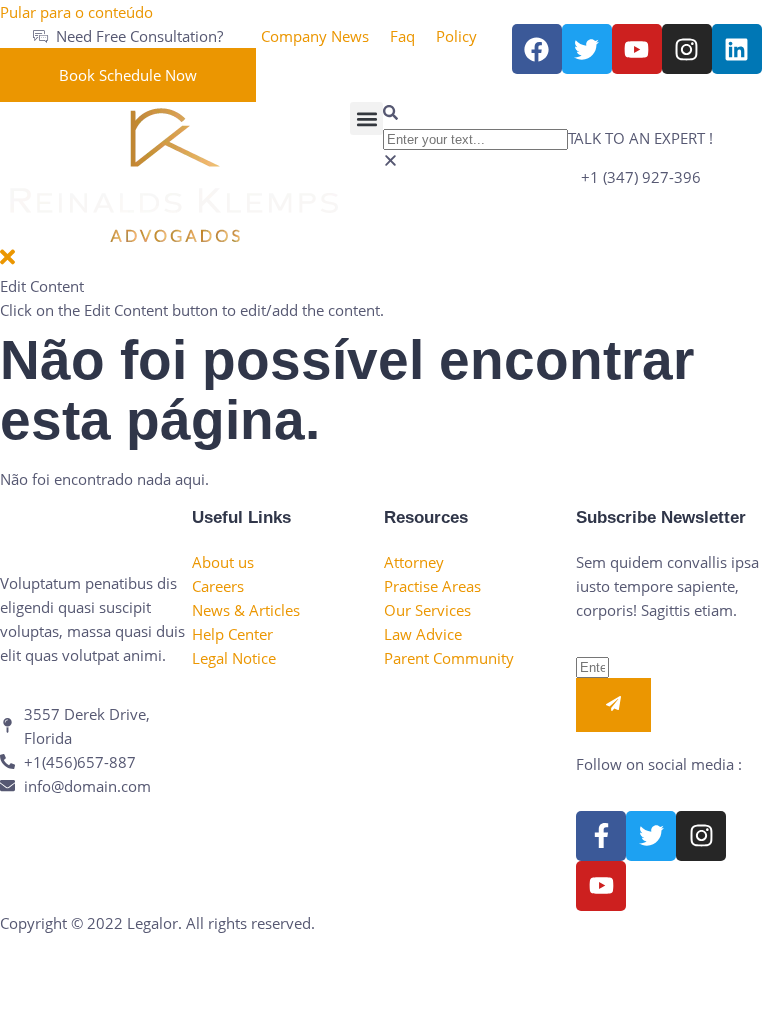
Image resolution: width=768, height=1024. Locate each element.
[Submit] (613, 705)
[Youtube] (601, 886)
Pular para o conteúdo (76, 12)
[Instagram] (687, 49)
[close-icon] (7, 262)
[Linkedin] (737, 49)
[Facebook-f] (601, 836)
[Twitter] (651, 836)
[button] (366, 118)
